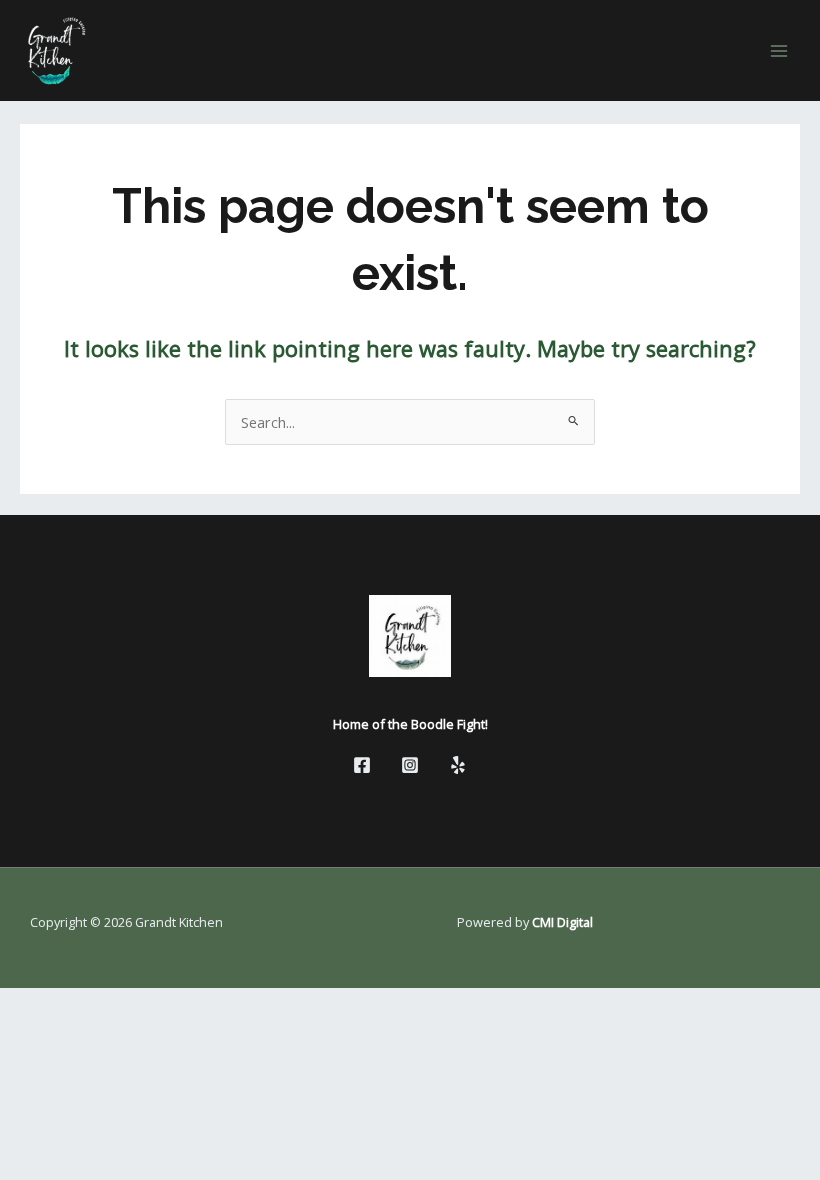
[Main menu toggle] (779, 51)
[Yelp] (458, 765)
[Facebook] (362, 765)
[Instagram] (410, 765)
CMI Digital (562, 922)
